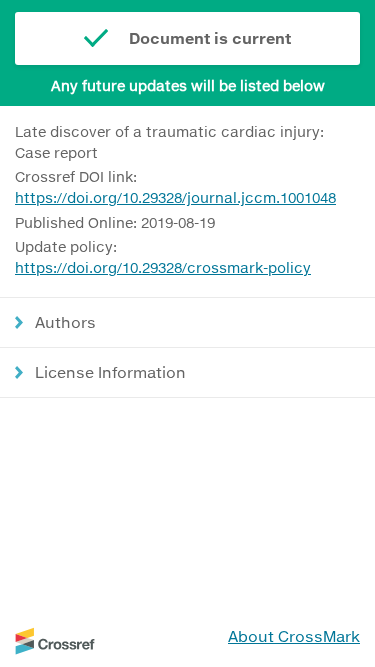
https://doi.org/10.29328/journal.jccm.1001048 (175, 197)
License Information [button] (110, 372)
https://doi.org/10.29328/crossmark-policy (163, 267)
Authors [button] (65, 322)
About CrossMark (294, 636)
